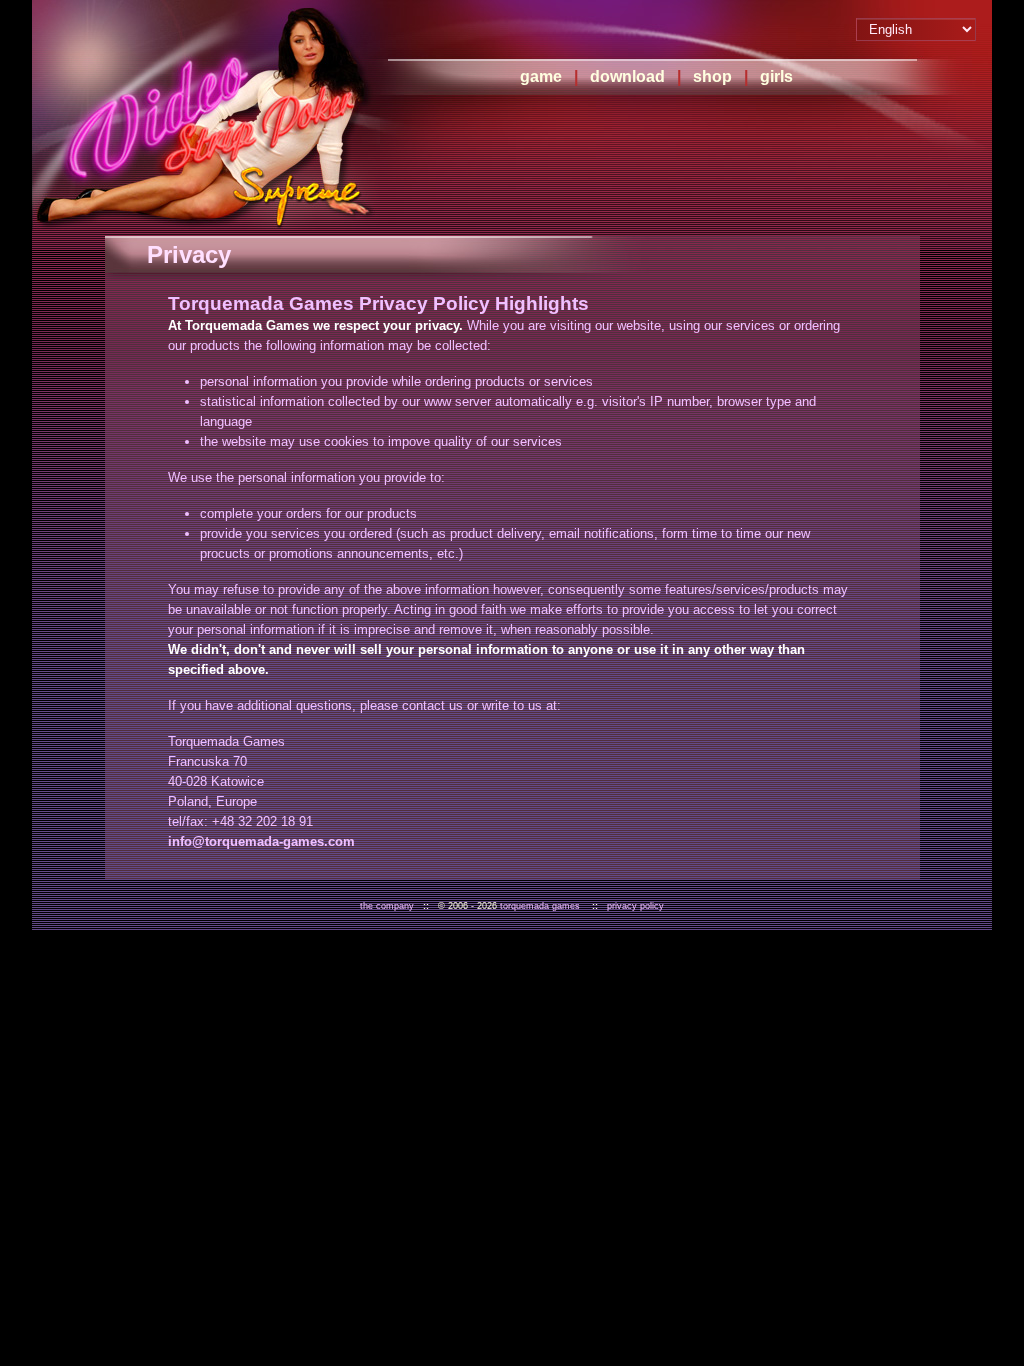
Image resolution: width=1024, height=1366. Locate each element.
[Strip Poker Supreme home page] (206, 115)
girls (776, 76)
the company (387, 906)
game (541, 76)
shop (712, 76)
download (627, 76)
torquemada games (540, 906)
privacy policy (635, 906)
